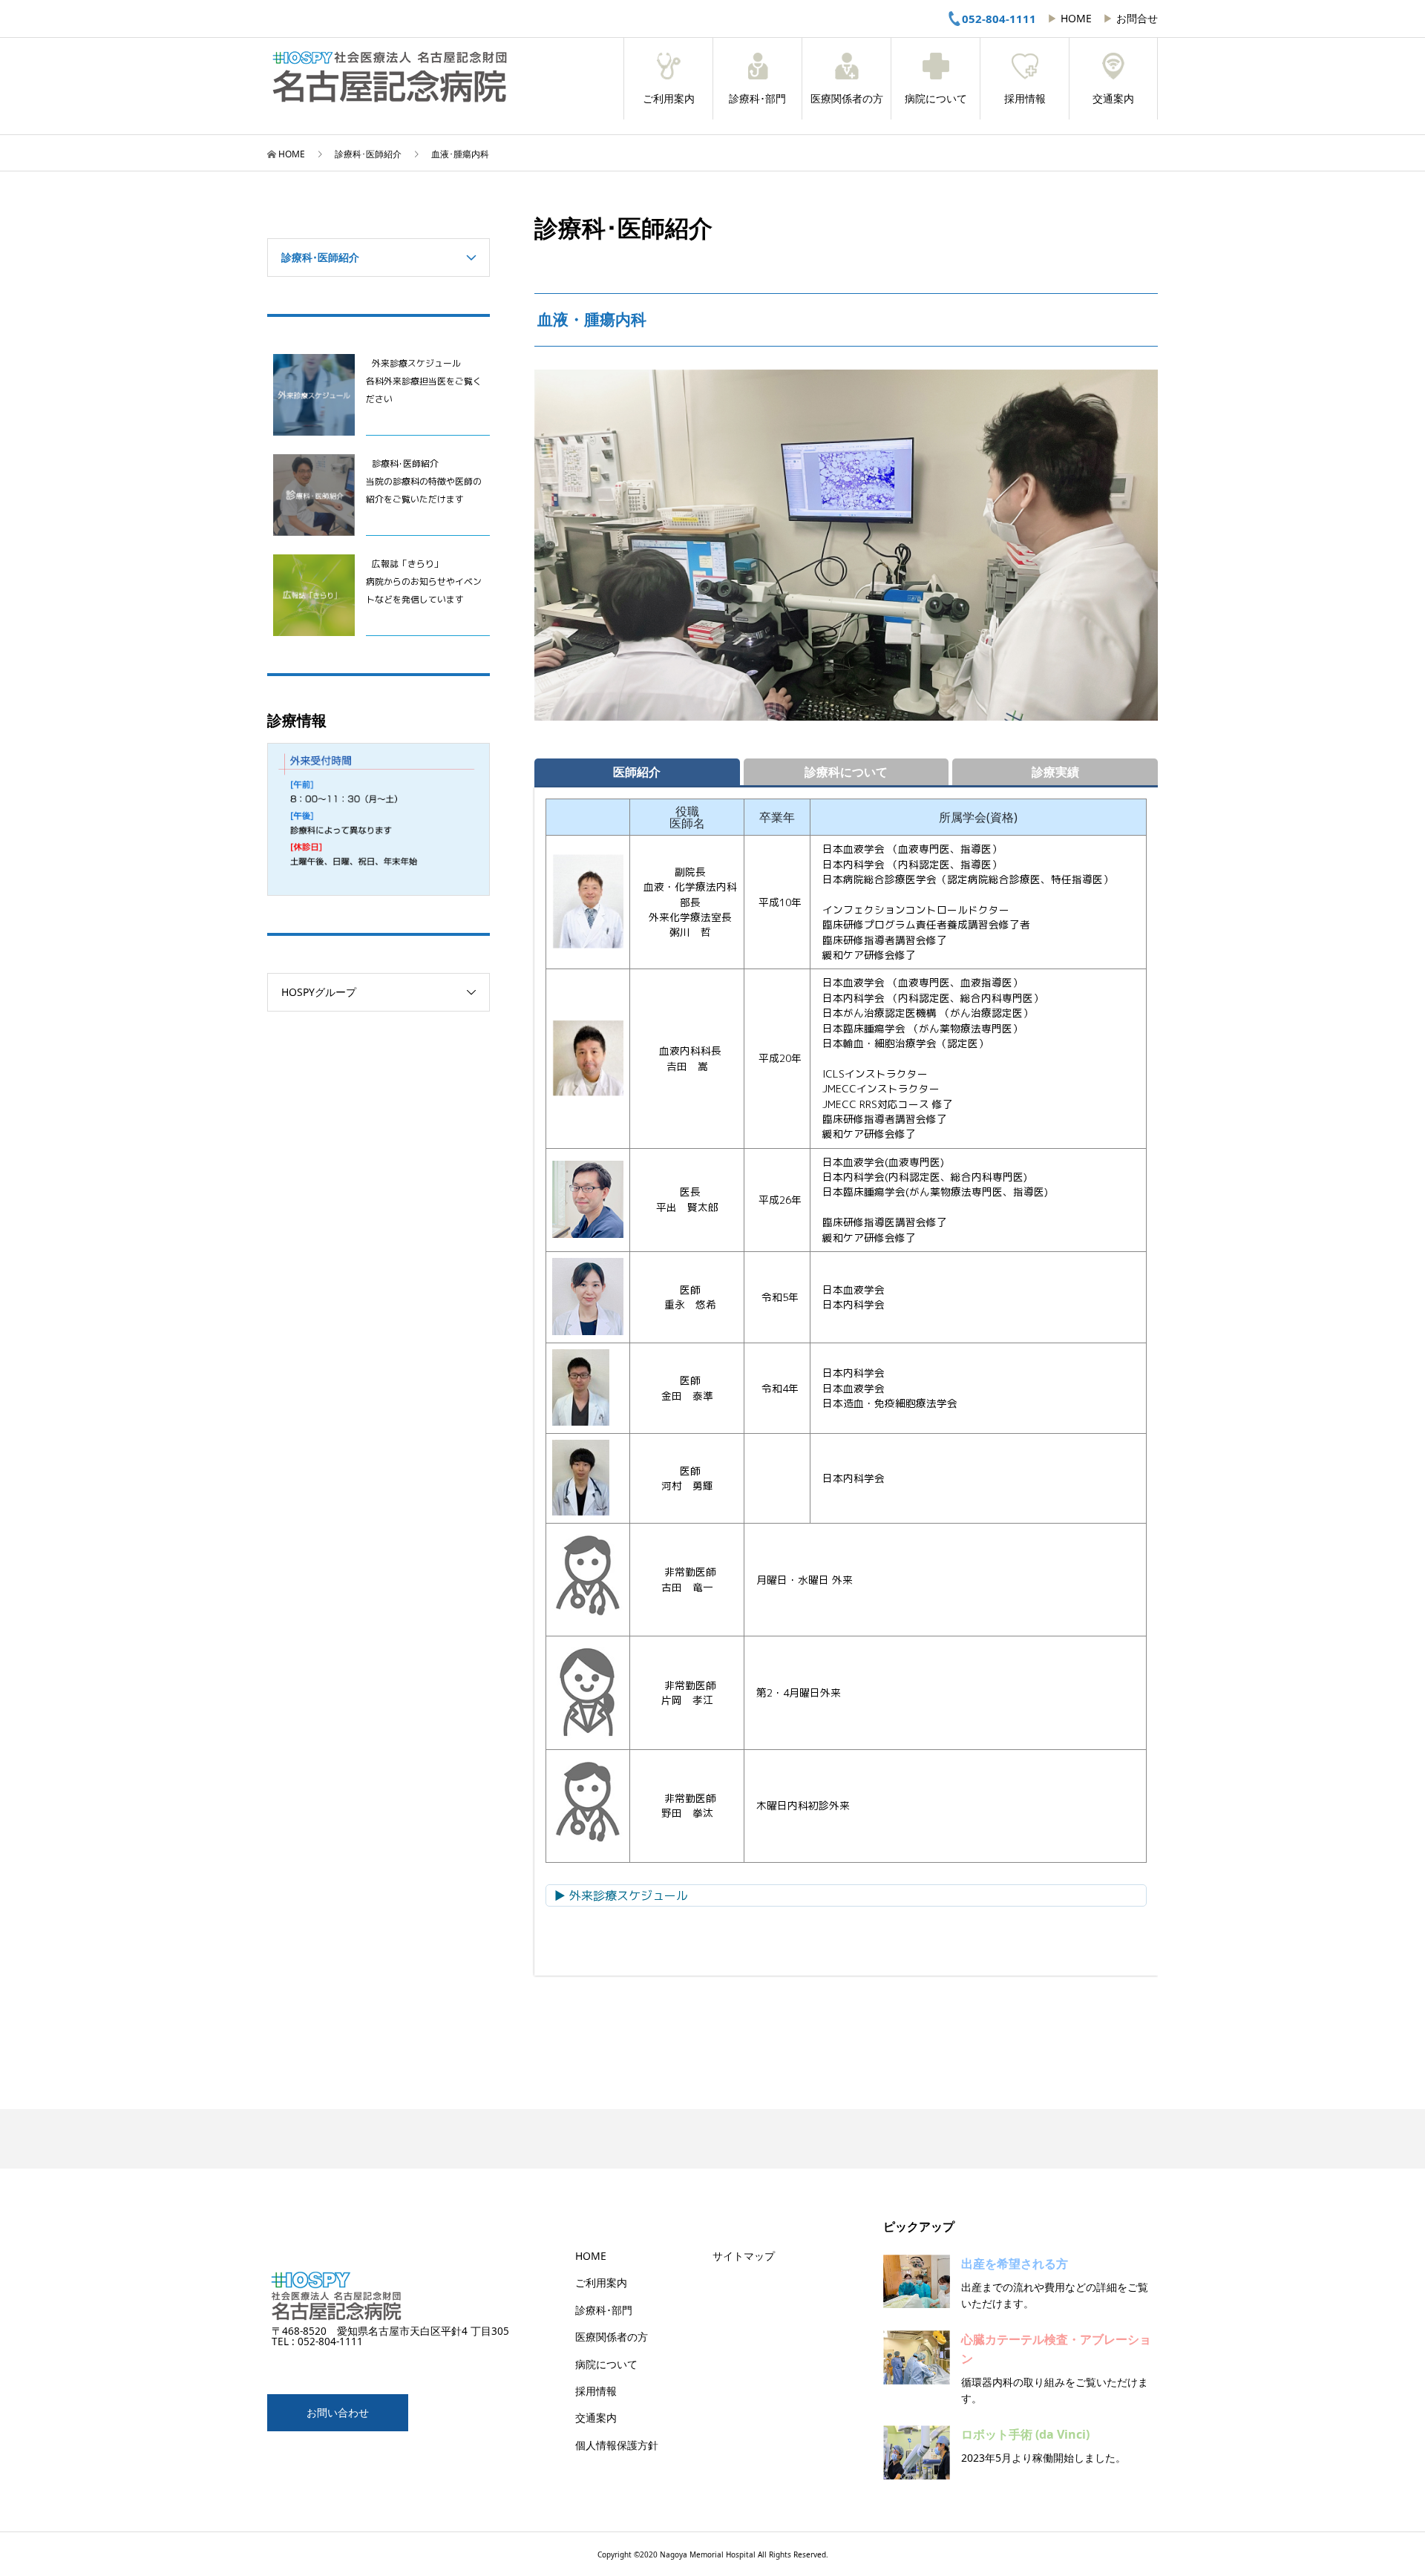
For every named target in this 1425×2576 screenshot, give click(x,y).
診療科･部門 (757, 99)
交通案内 (1113, 99)
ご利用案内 (669, 99)
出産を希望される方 (1015, 2264)
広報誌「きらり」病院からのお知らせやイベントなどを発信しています (424, 581)
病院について (936, 99)
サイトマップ (744, 2256)
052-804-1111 (999, 19)
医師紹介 (637, 772)
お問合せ (1137, 18)
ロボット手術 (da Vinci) (1025, 2434)
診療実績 (1055, 772)
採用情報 (1025, 99)
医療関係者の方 (847, 99)
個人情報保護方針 (617, 2445)
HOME (1076, 18)
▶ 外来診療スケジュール (621, 1895)
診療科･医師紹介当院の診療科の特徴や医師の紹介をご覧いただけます (424, 481)
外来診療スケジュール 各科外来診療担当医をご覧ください (424, 381)
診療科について (846, 772)
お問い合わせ (338, 2412)
